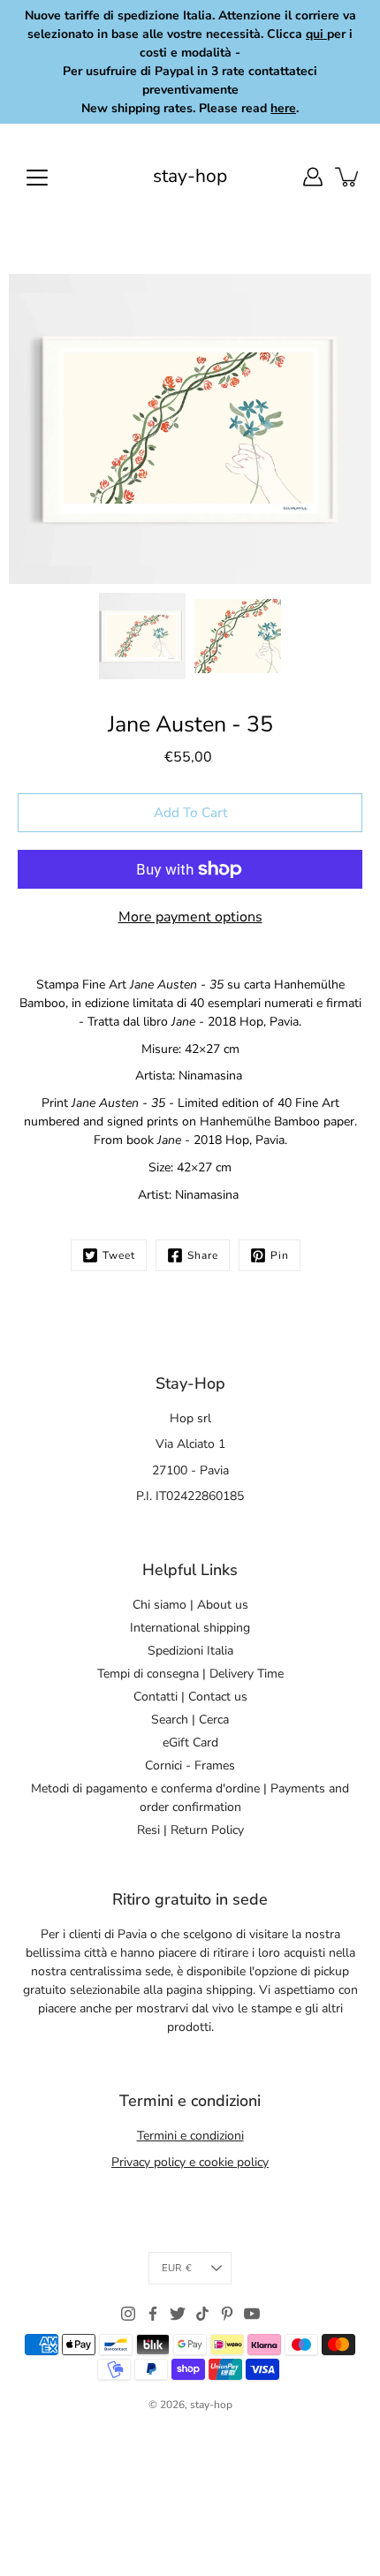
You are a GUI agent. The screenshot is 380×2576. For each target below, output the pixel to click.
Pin (280, 1255)
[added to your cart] (348, 177)
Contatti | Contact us (190, 1697)
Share (203, 1255)
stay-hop (190, 176)
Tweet (119, 1255)
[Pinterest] (227, 2314)
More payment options (190, 917)
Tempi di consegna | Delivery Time (190, 1674)
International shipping (190, 1628)
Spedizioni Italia (190, 1651)
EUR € (177, 2268)
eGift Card (190, 1743)
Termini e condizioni (190, 2136)
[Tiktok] (202, 2314)
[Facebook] (153, 2314)
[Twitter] (178, 2314)
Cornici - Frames (190, 1765)
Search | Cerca (190, 1720)
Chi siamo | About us (190, 1605)
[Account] (313, 177)
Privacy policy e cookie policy (190, 2162)
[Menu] (37, 178)
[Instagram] (128, 2314)
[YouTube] (252, 2314)
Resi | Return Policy (190, 1830)
